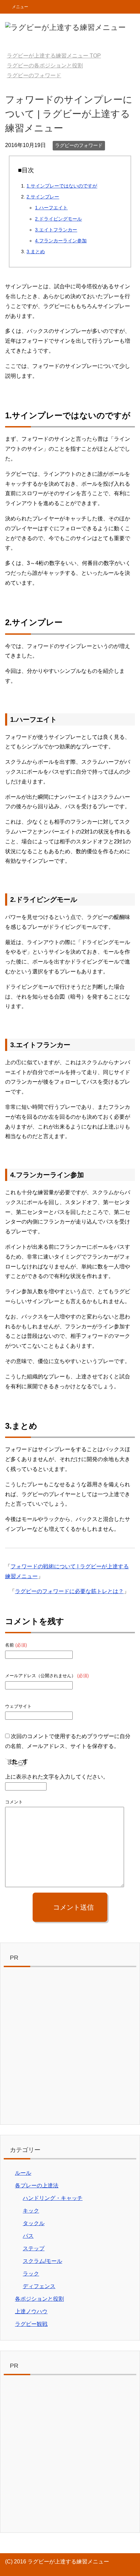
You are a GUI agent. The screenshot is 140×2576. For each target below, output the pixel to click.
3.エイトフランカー (56, 230)
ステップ (34, 2248)
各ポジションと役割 (39, 2299)
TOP (54, 56)
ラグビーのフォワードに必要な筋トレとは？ (69, 1591)
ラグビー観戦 (31, 2324)
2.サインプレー (43, 197)
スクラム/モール (42, 2261)
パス (28, 2236)
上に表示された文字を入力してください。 (57, 1777)
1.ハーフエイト (51, 208)
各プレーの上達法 (37, 2185)
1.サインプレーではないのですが (62, 186)
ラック (31, 2274)
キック (31, 2211)
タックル (34, 2223)
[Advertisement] (70, 2047)
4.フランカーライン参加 (61, 241)
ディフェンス (39, 2286)
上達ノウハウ (31, 2311)
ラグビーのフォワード (79, 145)
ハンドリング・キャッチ (53, 2198)
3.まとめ (36, 252)
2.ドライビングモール (58, 219)
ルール (23, 2173)
